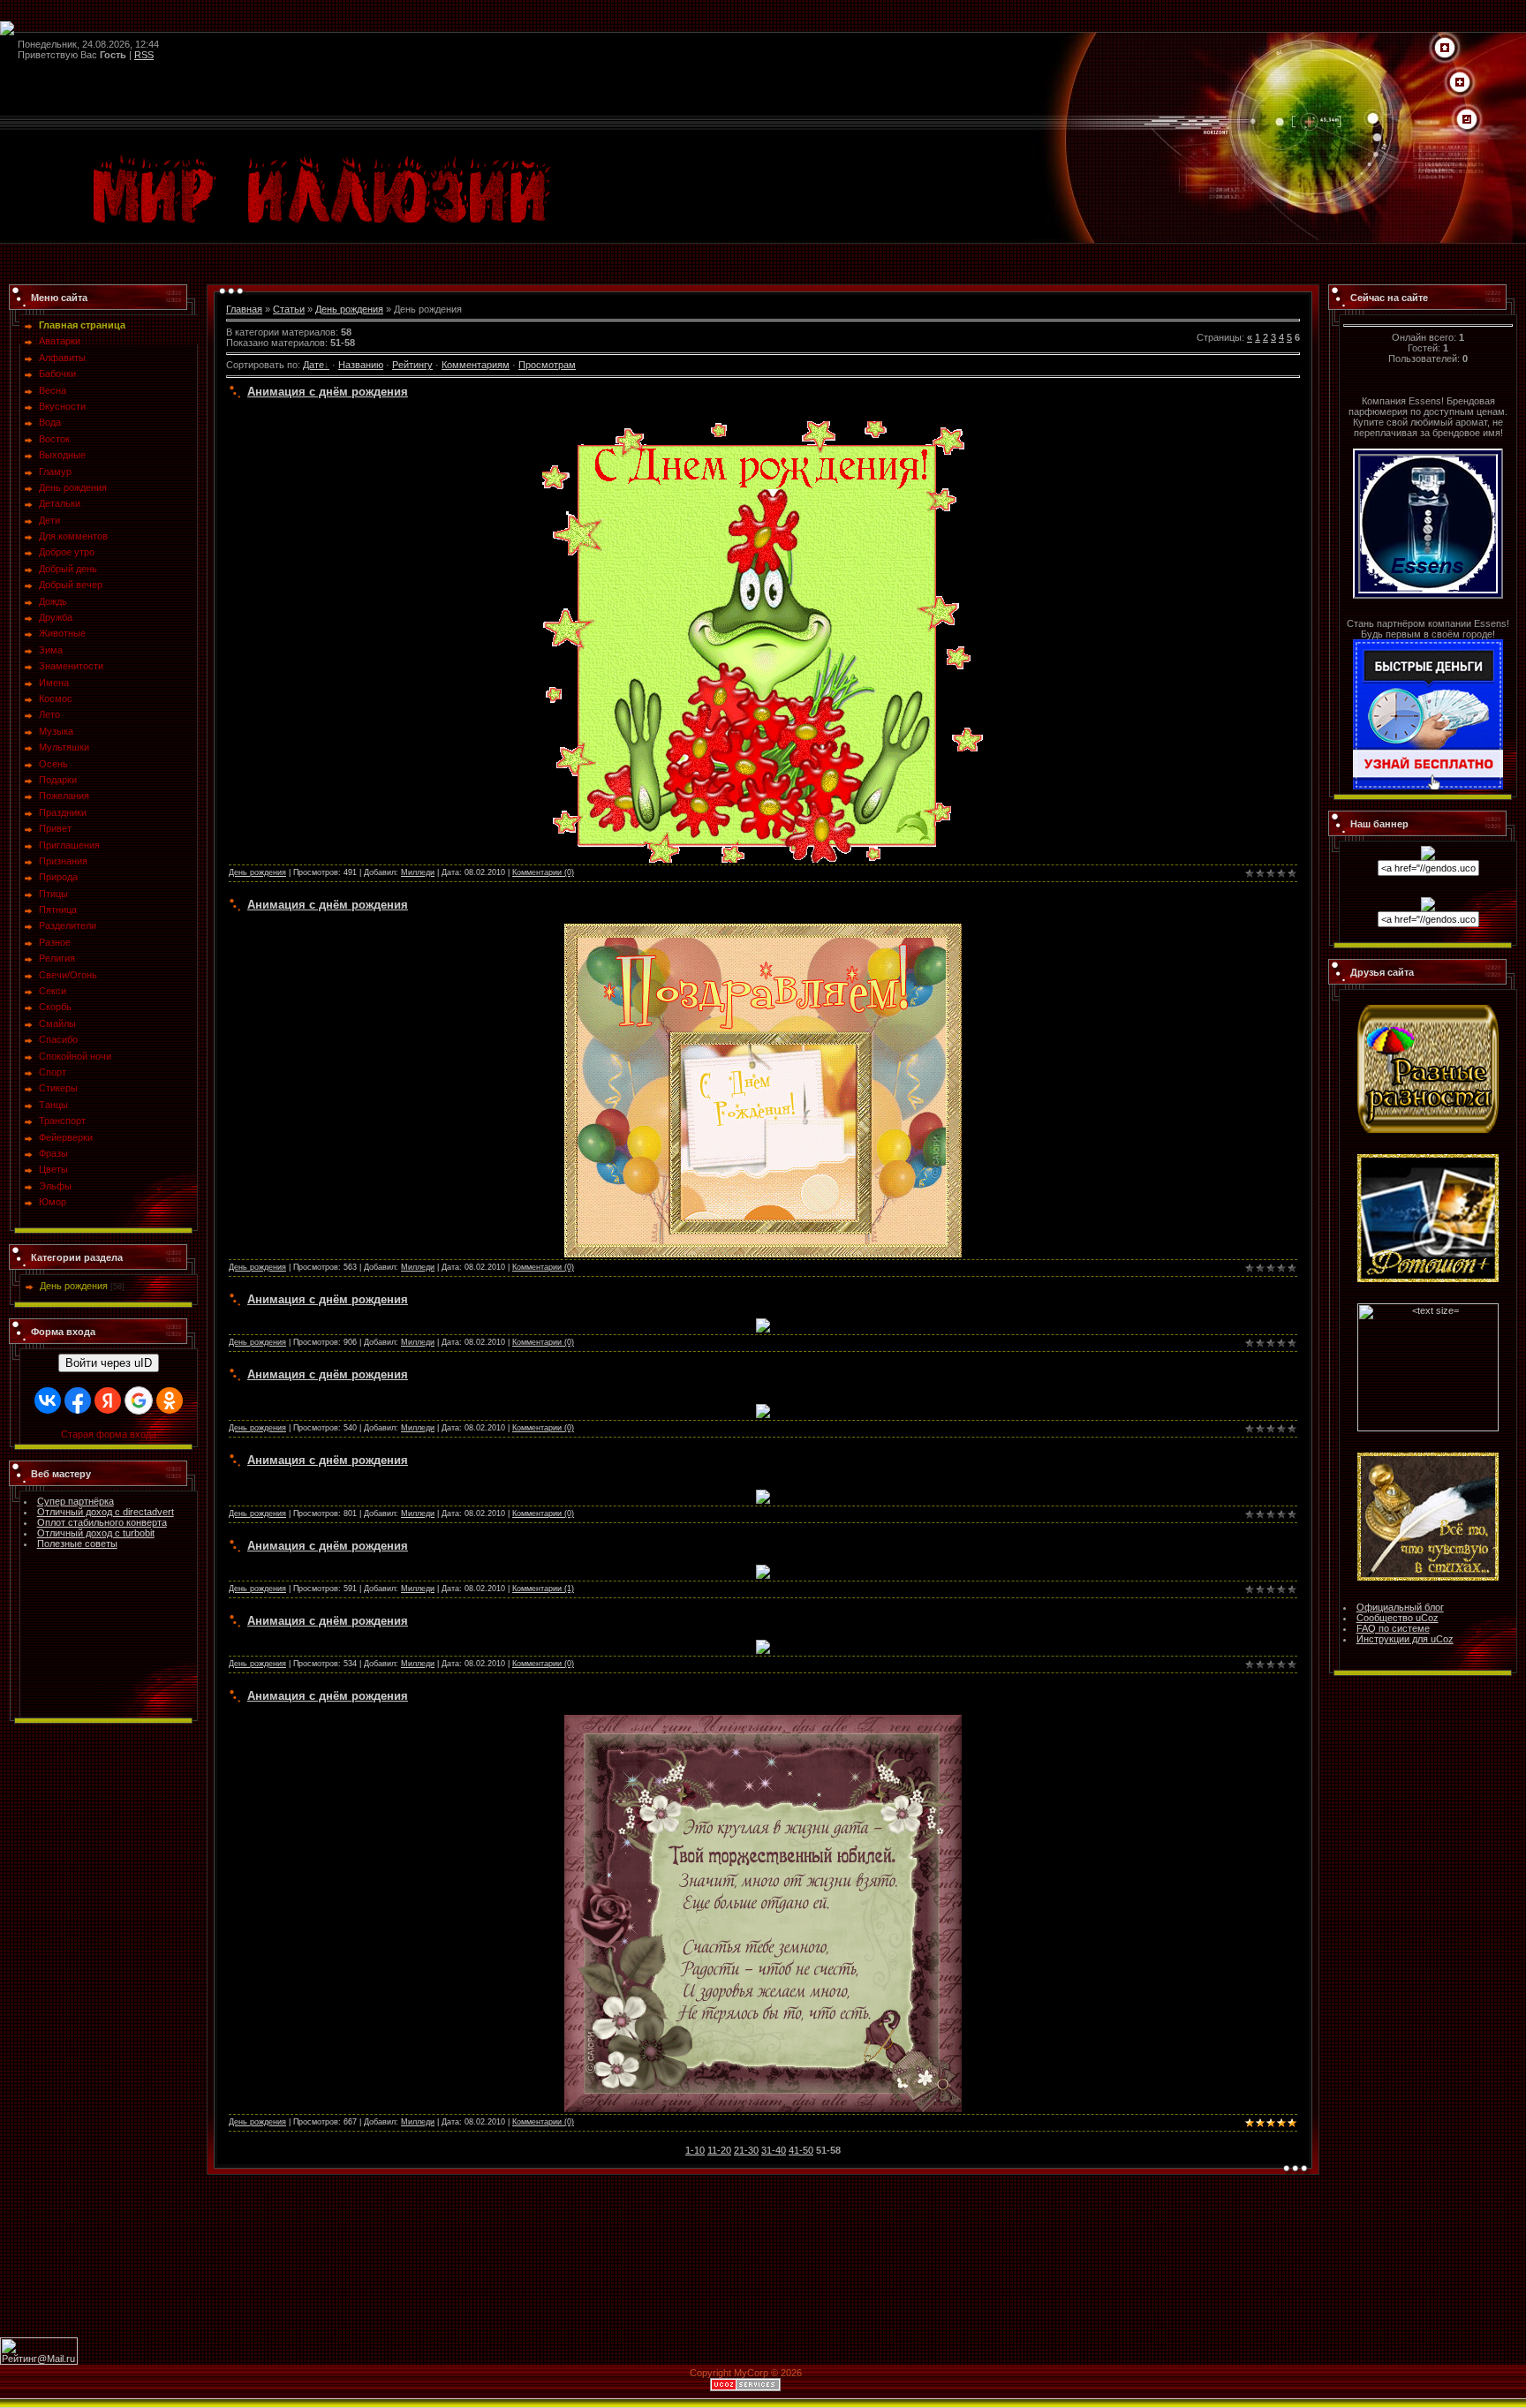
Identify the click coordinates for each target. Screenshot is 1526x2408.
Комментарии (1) (543, 1589)
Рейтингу (412, 365)
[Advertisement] (763, 2255)
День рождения (74, 1286)
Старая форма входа (109, 1434)
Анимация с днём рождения (328, 392)
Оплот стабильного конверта (102, 1522)
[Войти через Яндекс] (108, 1400)
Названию (361, 365)
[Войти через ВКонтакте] (48, 1400)
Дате (314, 365)
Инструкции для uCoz (1405, 1639)
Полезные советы (77, 1544)
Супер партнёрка (76, 1501)
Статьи (289, 309)
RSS (144, 55)
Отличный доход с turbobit (96, 1533)
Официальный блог (1400, 1607)
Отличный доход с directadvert (106, 1512)
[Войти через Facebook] (78, 1400)
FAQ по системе (1393, 1628)
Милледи (418, 872)
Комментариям (476, 365)
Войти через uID (109, 1363)
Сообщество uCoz (1398, 1618)
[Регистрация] (1460, 83)
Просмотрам (547, 365)
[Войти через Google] (139, 1400)
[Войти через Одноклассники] (170, 1400)
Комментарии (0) (543, 872)
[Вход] (1467, 120)
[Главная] (1445, 49)
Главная (244, 309)
